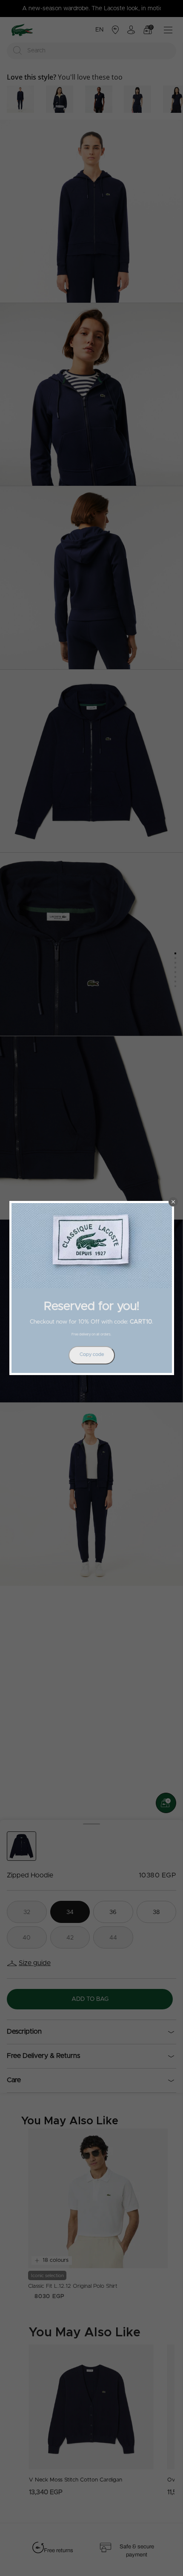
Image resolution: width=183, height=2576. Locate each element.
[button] (173, 1202)
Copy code (92, 1354)
